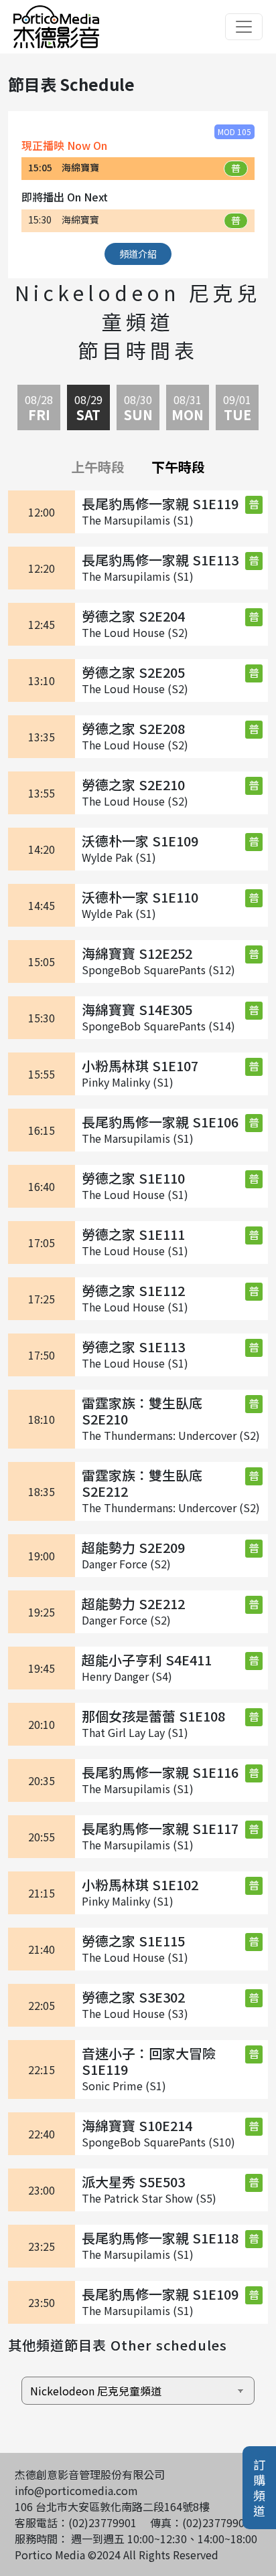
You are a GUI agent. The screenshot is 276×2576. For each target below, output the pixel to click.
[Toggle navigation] (244, 27)
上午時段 (98, 467)
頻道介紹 (138, 254)
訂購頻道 (259, 2488)
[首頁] (56, 13)
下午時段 (178, 467)
